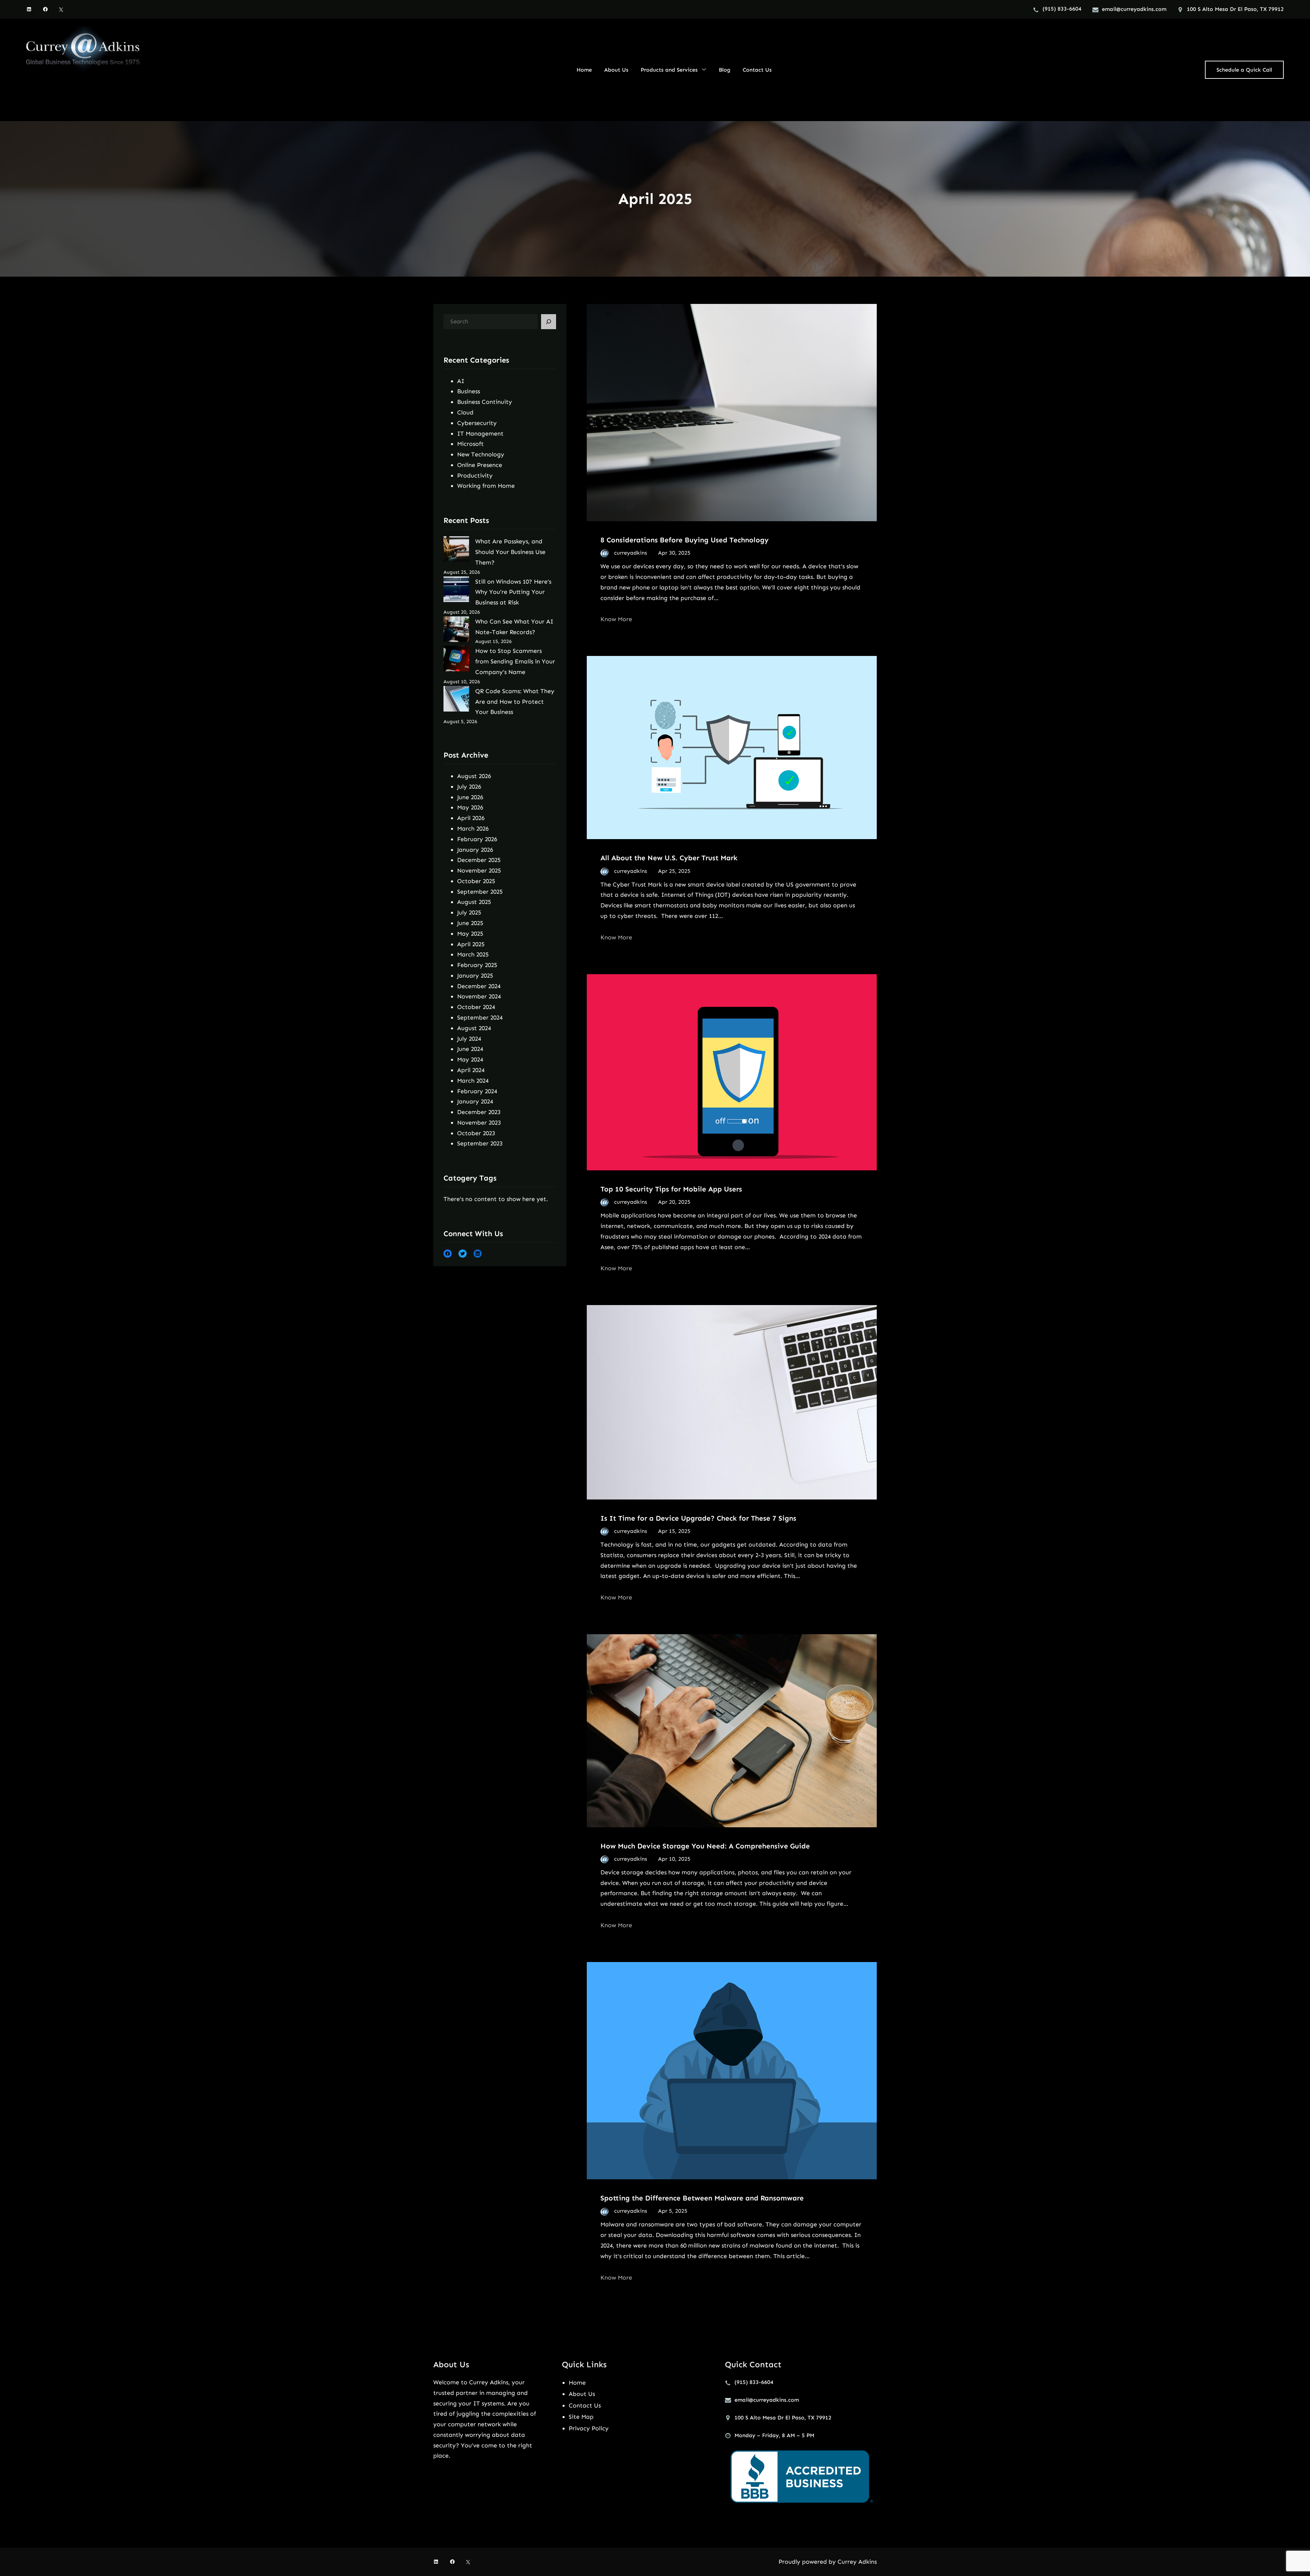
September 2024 (480, 1018)
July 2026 (469, 787)
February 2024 (477, 1091)
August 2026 (474, 776)
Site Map (581, 2417)
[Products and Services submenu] (704, 69)
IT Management (480, 434)
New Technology (481, 454)
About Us (582, 2394)
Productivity (475, 475)
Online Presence (480, 465)
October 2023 (476, 1133)
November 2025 (479, 870)
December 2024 (479, 986)
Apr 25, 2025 (674, 871)
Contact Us (585, 2405)
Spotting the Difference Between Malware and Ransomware (702, 2198)
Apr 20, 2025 (674, 1202)
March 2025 (473, 954)
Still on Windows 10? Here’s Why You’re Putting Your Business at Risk (513, 592)
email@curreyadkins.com (1134, 9)
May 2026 (470, 807)
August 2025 (474, 902)
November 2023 (479, 1123)
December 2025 (479, 860)
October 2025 (476, 881)
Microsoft (470, 444)
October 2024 (476, 1007)
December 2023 (479, 1112)
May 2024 (470, 1059)
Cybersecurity (477, 423)
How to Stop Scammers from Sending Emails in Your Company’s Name (515, 661)
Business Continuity (485, 402)
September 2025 (480, 892)
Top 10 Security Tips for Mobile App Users (671, 1189)
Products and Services (669, 70)
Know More (616, 619)
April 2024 (471, 1070)
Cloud (465, 412)
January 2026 (475, 850)
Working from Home (486, 486)
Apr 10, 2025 (674, 1859)
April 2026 (471, 818)
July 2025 (469, 912)
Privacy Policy (589, 2428)
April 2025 (471, 944)
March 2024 (473, 1081)
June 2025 (470, 923)
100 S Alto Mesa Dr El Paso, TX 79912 (1235, 9)
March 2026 (473, 829)
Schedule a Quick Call (1244, 70)
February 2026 (477, 839)
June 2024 (470, 1049)
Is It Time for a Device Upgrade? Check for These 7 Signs (698, 1518)
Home (577, 2383)
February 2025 (477, 965)
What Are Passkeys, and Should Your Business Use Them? (510, 552)
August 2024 (474, 1028)
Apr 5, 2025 (673, 2211)
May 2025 (470, 934)
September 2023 (480, 1143)
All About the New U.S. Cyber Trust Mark (669, 858)
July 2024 (469, 1039)
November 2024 (479, 996)
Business (469, 391)
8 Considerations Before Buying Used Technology (685, 540)
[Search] (549, 322)
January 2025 (475, 976)
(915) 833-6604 (1062, 9)
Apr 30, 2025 (674, 553)
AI (461, 381)
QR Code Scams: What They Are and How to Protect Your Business (515, 702)
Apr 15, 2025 (674, 1531)
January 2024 (475, 1101)
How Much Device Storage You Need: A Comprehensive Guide (705, 1846)
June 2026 (470, 797)
